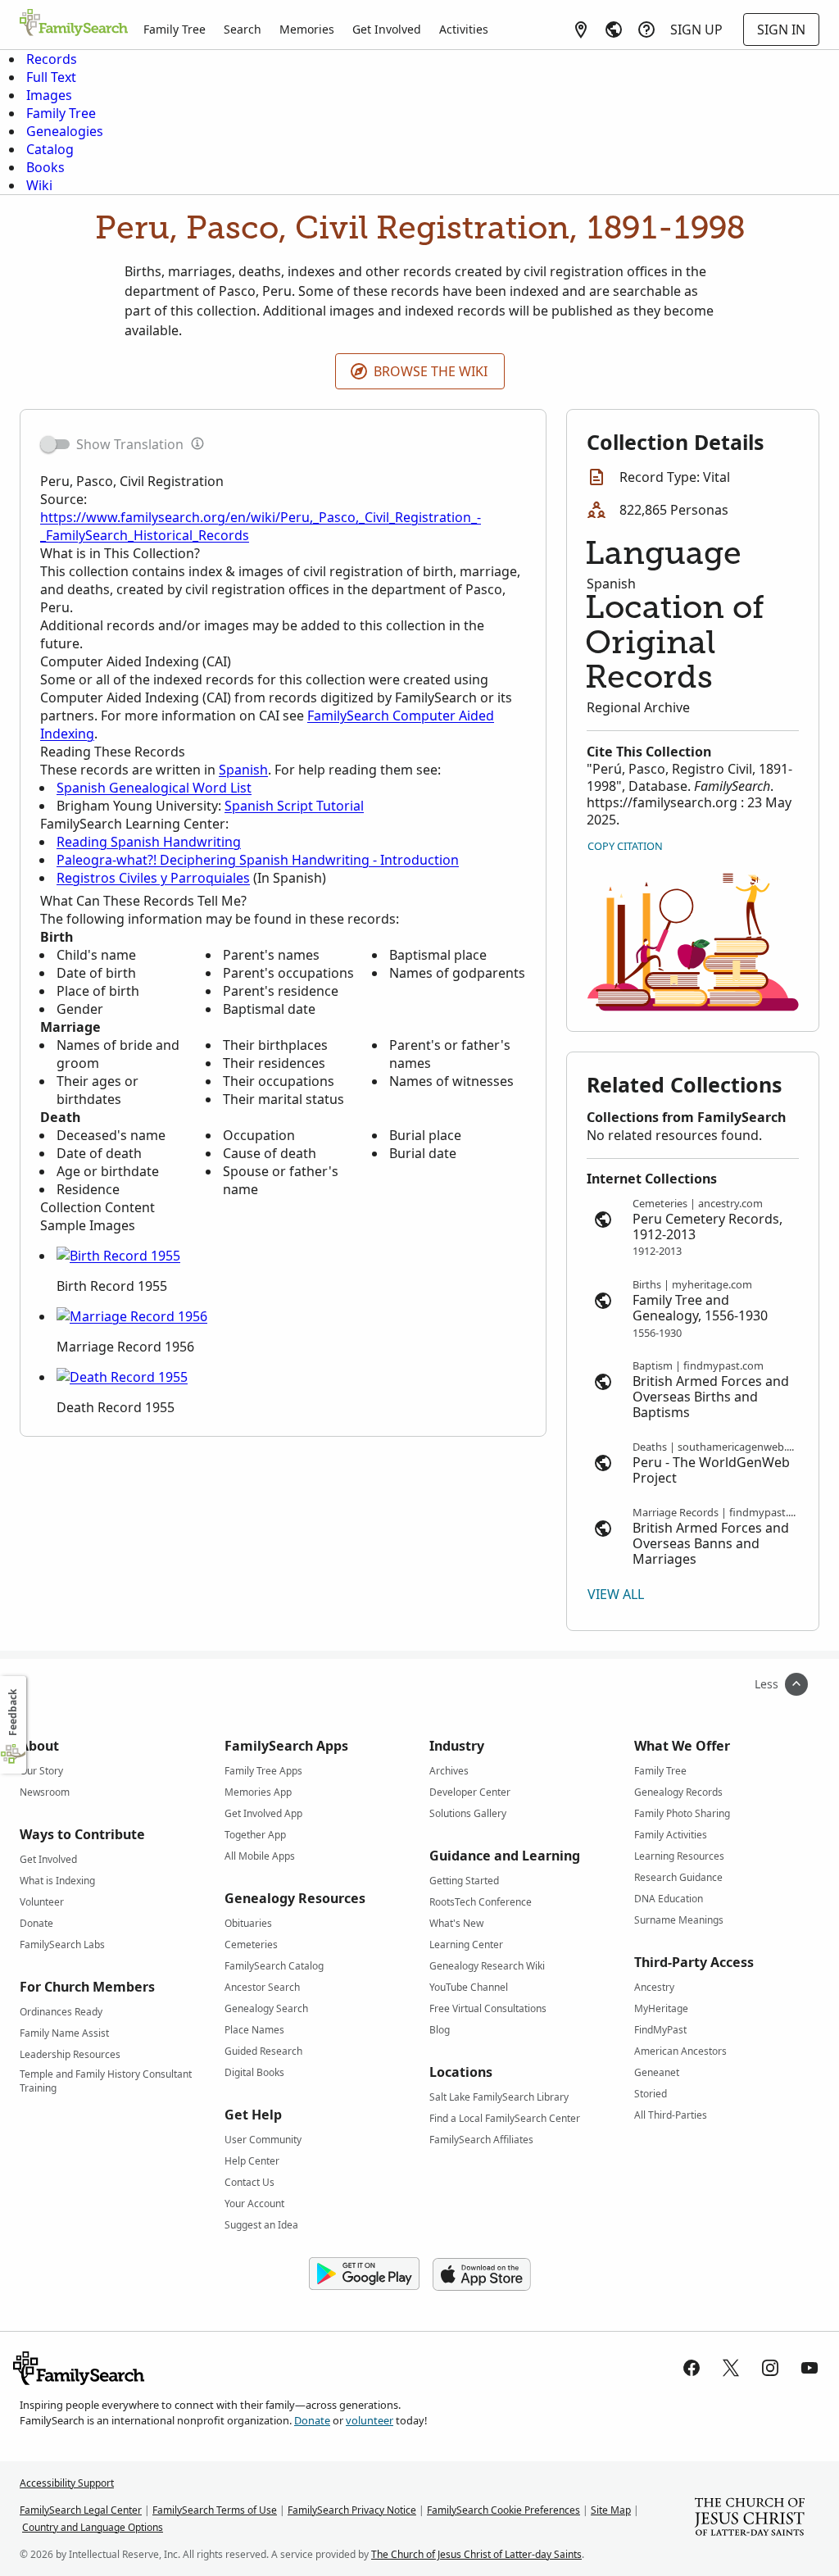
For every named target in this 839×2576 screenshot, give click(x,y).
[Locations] (581, 30)
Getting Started (464, 1881)
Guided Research (263, 2051)
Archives (449, 1771)
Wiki (39, 185)
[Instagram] (770, 2368)
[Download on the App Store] (482, 2274)
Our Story (41, 1771)
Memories (307, 29)
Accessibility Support (67, 2483)
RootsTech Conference (481, 1902)
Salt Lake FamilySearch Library (499, 2097)
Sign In (781, 30)
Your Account (254, 2203)
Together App (255, 1835)
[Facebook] (692, 2368)
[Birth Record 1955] (118, 1256)
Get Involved (387, 29)
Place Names (254, 2030)
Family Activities (671, 1835)
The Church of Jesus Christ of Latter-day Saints (476, 2554)
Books (45, 167)
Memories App (258, 1792)
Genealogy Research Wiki (487, 1966)
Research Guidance (678, 1877)
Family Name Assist (64, 2033)
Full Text (51, 77)
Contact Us (249, 2182)
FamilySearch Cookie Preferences (503, 2510)
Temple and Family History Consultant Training (106, 2077)
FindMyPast (660, 2030)
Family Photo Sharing (682, 1813)
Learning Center (466, 1944)
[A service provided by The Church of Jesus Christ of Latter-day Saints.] (750, 2519)
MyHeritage (661, 2008)
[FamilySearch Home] (74, 24)
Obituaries (248, 1923)
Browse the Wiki (431, 371)
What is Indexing (57, 1881)
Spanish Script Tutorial (294, 806)
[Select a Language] (614, 30)
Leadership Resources (70, 2054)
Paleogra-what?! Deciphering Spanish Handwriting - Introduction (258, 860)
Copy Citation (625, 846)
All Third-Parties (671, 2115)
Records (52, 59)
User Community (263, 2140)
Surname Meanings (679, 1920)
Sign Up (696, 30)
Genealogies (65, 131)
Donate (36, 1923)
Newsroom (45, 1792)
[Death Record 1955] (122, 1377)
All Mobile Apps (260, 1856)
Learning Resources (679, 1856)
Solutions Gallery (468, 1813)
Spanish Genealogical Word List (154, 788)
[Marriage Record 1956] (132, 1316)
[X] (731, 2368)
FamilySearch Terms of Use (215, 2510)
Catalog (50, 149)
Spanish (243, 770)
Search (243, 29)
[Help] (646, 30)
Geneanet (657, 2072)
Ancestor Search (262, 1987)
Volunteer (42, 1902)
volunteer (370, 2420)
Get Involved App (263, 1813)
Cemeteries (251, 1944)
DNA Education (669, 1899)
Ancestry (654, 1987)
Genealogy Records (678, 1792)
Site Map (611, 2510)
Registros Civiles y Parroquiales (153, 878)
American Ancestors (680, 2051)
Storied (651, 2094)
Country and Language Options (93, 2527)
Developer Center (470, 1792)
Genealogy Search (266, 2008)
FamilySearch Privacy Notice (352, 2510)
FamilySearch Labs (62, 1944)
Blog (440, 2030)
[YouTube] (810, 2368)
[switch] (55, 444)
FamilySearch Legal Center (81, 2510)
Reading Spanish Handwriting (149, 842)
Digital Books (254, 2072)
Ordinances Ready (61, 2012)
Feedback (13, 1713)
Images (49, 95)
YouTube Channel (469, 1987)
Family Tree (175, 29)
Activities (464, 29)
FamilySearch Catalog (274, 1966)
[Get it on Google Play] (364, 2274)
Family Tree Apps (263, 1771)
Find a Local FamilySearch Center (505, 2118)
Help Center (252, 2161)
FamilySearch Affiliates (481, 2140)
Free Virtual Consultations (488, 2008)
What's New (456, 1923)
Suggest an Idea (261, 2225)
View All (616, 1594)
